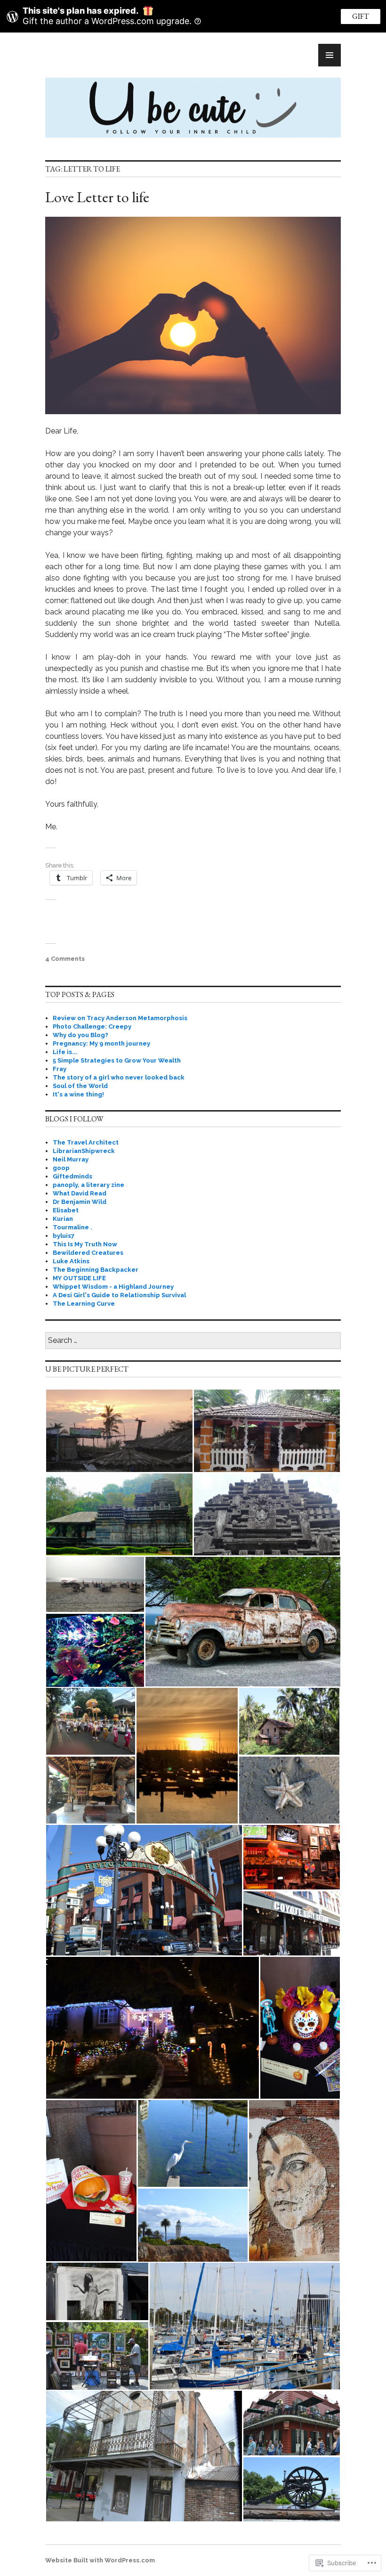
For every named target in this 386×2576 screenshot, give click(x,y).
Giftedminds (72, 1176)
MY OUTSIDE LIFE (79, 1278)
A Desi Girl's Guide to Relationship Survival (119, 1295)
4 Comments (65, 959)
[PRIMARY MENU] (330, 55)
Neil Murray (71, 1159)
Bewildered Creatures (88, 1253)
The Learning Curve (84, 1304)
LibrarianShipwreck (84, 1151)
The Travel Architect (86, 1142)
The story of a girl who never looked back (119, 1077)
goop (61, 1168)
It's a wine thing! (78, 1094)
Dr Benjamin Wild (80, 1202)
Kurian (63, 1219)
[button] (119, 1431)
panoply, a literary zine (88, 1185)
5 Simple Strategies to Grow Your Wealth (117, 1060)
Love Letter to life (97, 197)
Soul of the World (80, 1086)
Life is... (65, 1052)
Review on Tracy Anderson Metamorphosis (120, 1018)
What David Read (80, 1193)
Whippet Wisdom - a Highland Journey (113, 1287)
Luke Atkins (71, 1261)
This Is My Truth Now (85, 1244)
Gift (361, 16)
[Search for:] (193, 1341)
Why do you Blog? (80, 1035)
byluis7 (64, 1236)
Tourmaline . (72, 1227)
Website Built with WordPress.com (100, 2560)
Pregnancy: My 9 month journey (101, 1043)
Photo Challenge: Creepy (92, 1026)
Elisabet (66, 1210)
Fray (60, 1069)
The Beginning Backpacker (96, 1270)
